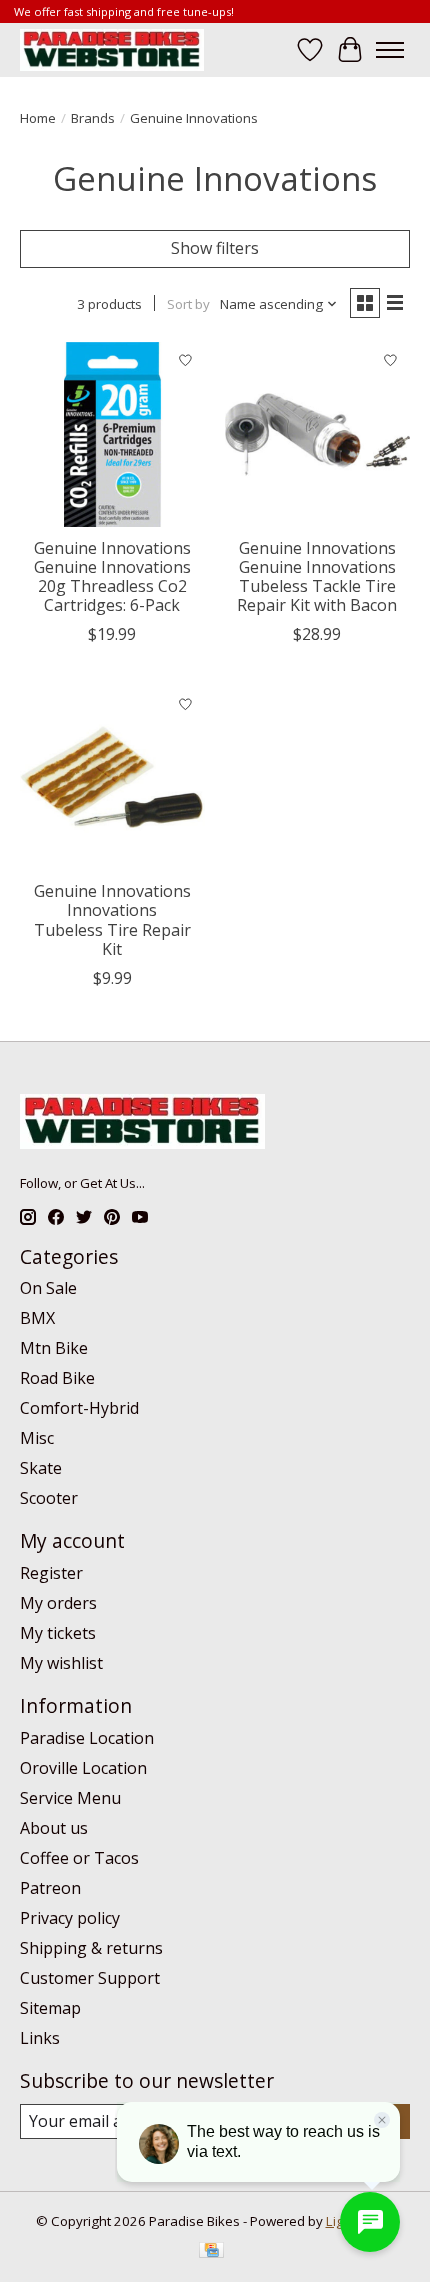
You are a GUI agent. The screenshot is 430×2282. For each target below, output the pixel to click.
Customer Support (90, 1978)
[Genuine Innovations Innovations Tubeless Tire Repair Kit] (112, 777)
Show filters (215, 248)
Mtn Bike (54, 1348)
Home (38, 118)
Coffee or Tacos (79, 1858)
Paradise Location (87, 1738)
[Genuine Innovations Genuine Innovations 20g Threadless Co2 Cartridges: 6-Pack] (112, 434)
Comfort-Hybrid (79, 1408)
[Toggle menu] (390, 50)
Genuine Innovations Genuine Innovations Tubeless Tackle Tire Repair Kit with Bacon (317, 577)
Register (51, 1573)
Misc (37, 1438)
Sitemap (50, 2008)
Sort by (188, 304)
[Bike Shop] (112, 49)
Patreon (50, 1888)
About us (54, 1828)
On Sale (48, 1288)
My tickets (58, 1633)
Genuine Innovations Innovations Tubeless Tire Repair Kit (112, 920)
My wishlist (61, 1663)
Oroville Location (83, 1768)
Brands (93, 118)
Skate (41, 1468)
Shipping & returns (91, 1948)
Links (40, 2038)
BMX (37, 1318)
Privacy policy (70, 1918)
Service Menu (70, 1798)
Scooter (49, 1498)
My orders (58, 1603)
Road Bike (57, 1378)
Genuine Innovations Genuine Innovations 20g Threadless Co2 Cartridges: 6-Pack (112, 577)
